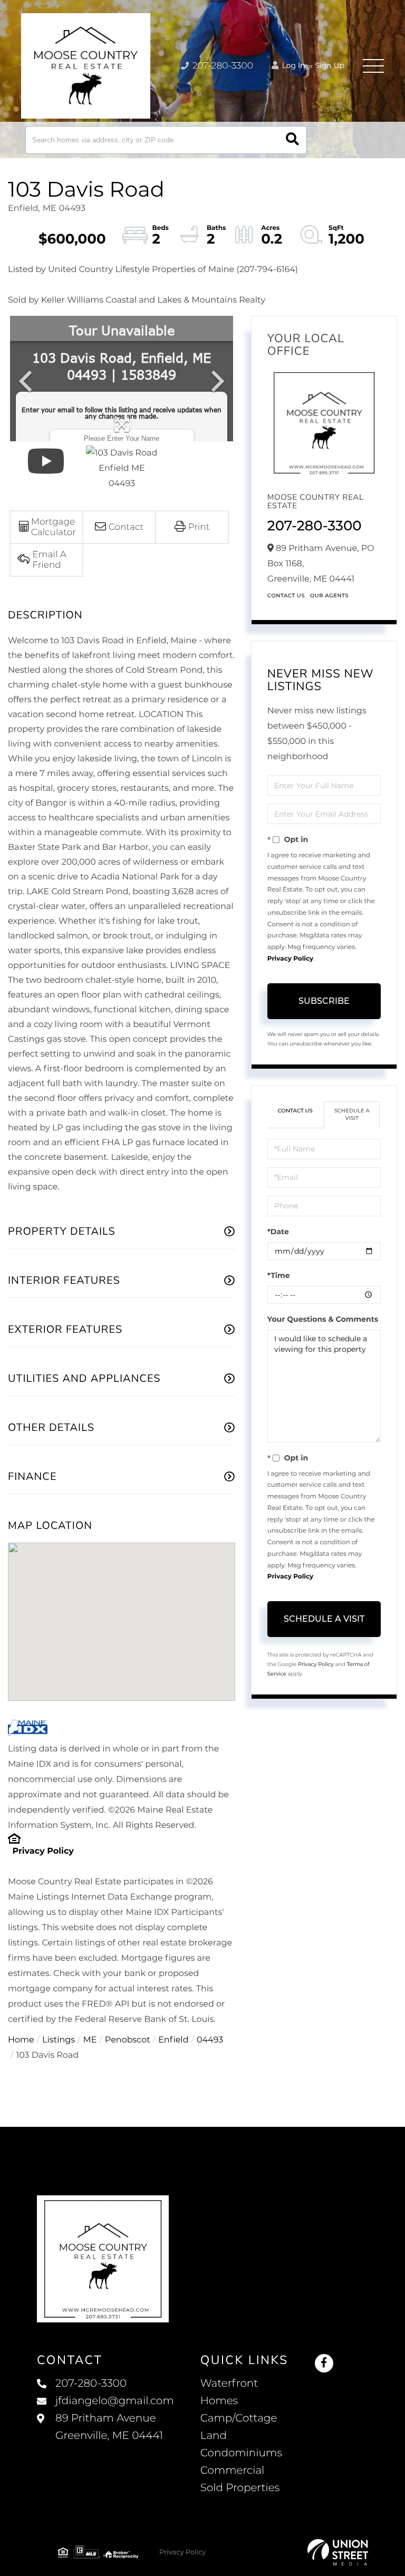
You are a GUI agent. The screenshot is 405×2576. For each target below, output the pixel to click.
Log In (293, 65)
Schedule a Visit (352, 1114)
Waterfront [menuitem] (229, 2384)
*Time (279, 1275)
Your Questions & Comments (323, 1319)
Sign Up (330, 65)
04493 (210, 2040)
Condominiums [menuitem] (241, 2453)
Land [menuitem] (214, 2436)
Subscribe (324, 1001)
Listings (59, 2040)
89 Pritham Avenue (109, 2427)
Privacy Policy (43, 1851)
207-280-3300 (222, 66)
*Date (278, 1232)
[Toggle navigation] (373, 66)
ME (90, 2040)
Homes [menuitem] (219, 2401)
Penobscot (128, 2040)
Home (21, 2040)
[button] (292, 140)
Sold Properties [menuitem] (240, 2488)
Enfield (173, 2040)
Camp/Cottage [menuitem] (239, 2418)
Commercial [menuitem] (233, 2471)
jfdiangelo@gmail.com (115, 2401)
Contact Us (286, 595)
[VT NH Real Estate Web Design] (338, 2552)
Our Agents (329, 595)
